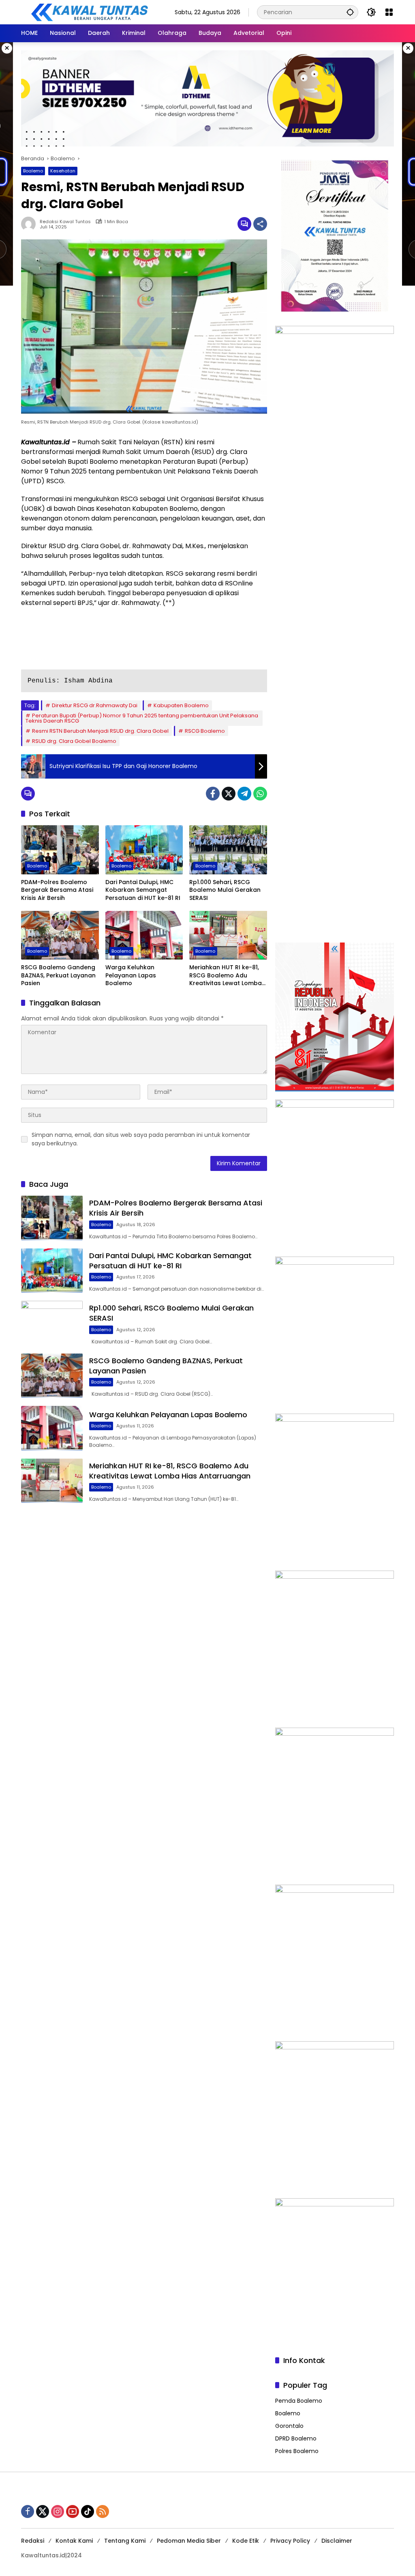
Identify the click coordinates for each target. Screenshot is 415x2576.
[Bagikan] (260, 224)
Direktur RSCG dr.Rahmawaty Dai (95, 705)
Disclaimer (337, 2541)
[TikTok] (88, 2511)
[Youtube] (73, 2511)
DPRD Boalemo (296, 2438)
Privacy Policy (290, 2541)
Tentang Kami (125, 2541)
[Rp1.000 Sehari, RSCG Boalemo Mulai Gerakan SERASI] (228, 850)
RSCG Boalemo (205, 731)
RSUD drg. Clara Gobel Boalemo (74, 741)
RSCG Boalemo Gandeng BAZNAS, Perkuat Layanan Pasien (58, 975)
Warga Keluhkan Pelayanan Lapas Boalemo (131, 975)
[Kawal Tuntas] (89, 12)
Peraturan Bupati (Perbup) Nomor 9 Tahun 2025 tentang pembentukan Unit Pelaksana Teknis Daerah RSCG (142, 718)
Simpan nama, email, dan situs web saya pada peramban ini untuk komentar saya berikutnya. (141, 1139)
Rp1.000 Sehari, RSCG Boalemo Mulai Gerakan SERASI (225, 890)
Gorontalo (289, 2426)
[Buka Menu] (389, 12)
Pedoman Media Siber (189, 2541)
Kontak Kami (74, 2541)
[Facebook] (213, 794)
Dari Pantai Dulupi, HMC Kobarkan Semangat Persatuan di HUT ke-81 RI (143, 890)
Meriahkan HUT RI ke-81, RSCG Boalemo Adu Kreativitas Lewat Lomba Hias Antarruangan (226, 976)
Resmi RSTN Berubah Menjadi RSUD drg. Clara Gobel (100, 731)
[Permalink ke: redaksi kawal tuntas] (30, 224)
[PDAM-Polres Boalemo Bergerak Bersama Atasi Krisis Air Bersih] (60, 850)
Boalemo (33, 171)
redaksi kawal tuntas (65, 222)
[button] (350, 12)
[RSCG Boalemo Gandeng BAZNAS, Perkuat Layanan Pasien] (60, 935)
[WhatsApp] (260, 794)
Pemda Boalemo (299, 2401)
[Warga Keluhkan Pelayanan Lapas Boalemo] (144, 935)
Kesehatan (63, 171)
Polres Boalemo (297, 2451)
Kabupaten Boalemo (181, 705)
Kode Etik (246, 2541)
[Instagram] (58, 2511)
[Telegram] (244, 794)
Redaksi (33, 2541)
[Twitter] (229, 794)
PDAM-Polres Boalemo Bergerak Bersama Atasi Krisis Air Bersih (57, 890)
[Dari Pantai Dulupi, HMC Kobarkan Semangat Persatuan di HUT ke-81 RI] (144, 850)
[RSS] (103, 2511)
